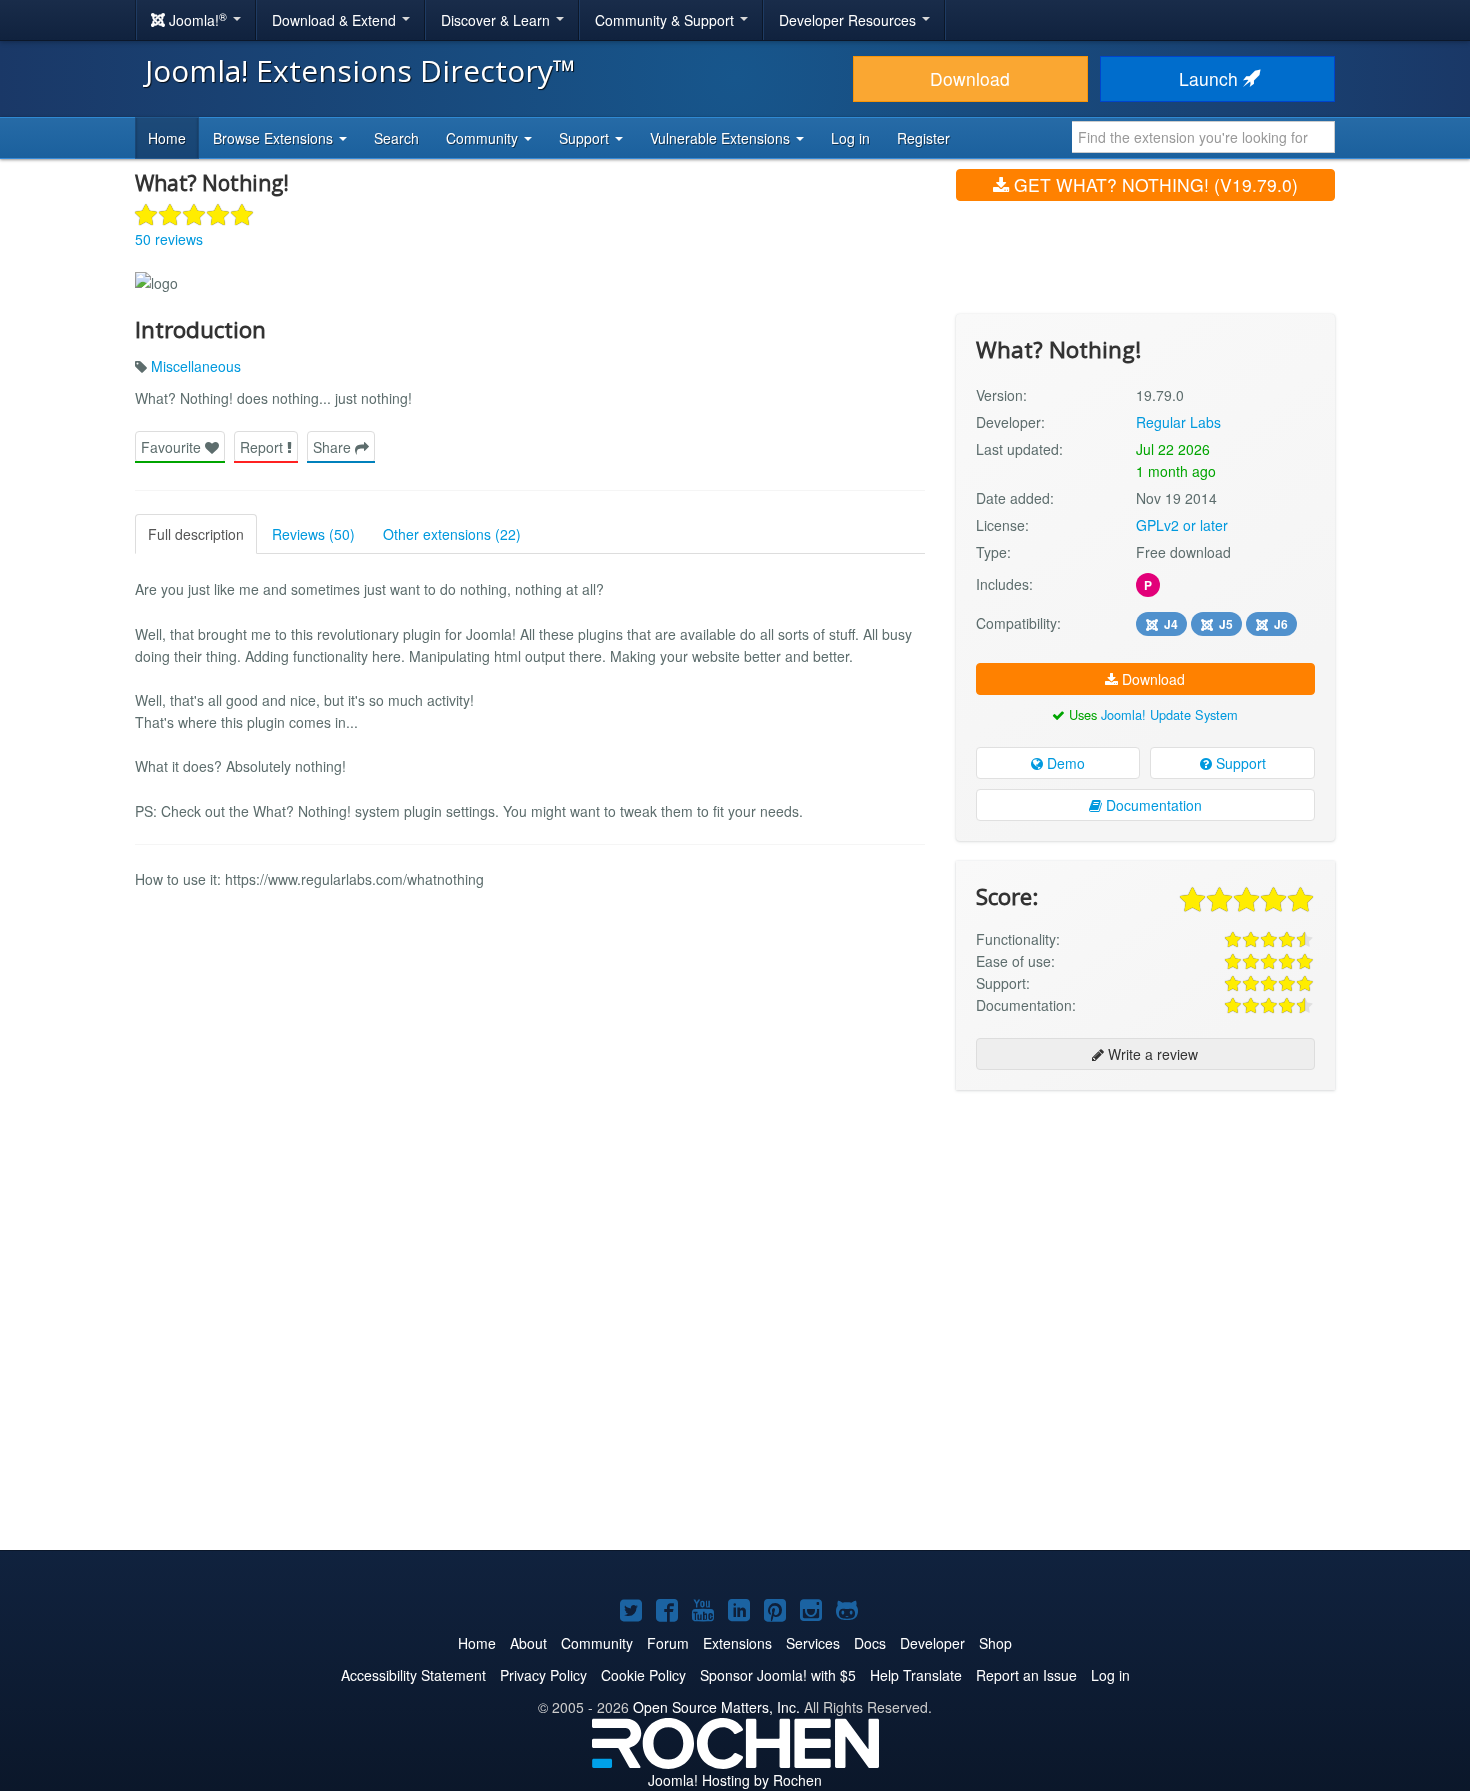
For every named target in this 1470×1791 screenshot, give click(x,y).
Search (396, 138)
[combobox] (1203, 137)
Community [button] (484, 138)
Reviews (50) (313, 534)
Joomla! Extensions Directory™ (360, 70)
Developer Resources (849, 20)
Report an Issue (1026, 1675)
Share (334, 447)
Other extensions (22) (452, 534)
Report (263, 447)
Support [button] (586, 138)
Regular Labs (1178, 422)
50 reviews (169, 239)
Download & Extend (336, 20)
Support (1239, 763)
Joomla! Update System (1169, 714)
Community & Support (666, 20)
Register (923, 138)
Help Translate (916, 1675)
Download (970, 78)
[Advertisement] (1145, 1235)
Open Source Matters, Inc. (716, 1707)
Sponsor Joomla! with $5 (778, 1675)
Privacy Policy (543, 1675)
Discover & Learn (497, 20)
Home (167, 138)
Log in (850, 138)
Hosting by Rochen (735, 1780)
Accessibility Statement (413, 1675)
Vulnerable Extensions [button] (722, 138)
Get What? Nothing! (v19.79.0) (1153, 184)
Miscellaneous (196, 366)
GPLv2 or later (1182, 525)
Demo (1064, 763)
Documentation (1152, 805)
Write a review (1151, 1054)
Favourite (173, 447)
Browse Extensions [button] (275, 138)
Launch (1211, 78)
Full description (196, 534)
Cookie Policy (643, 1675)
